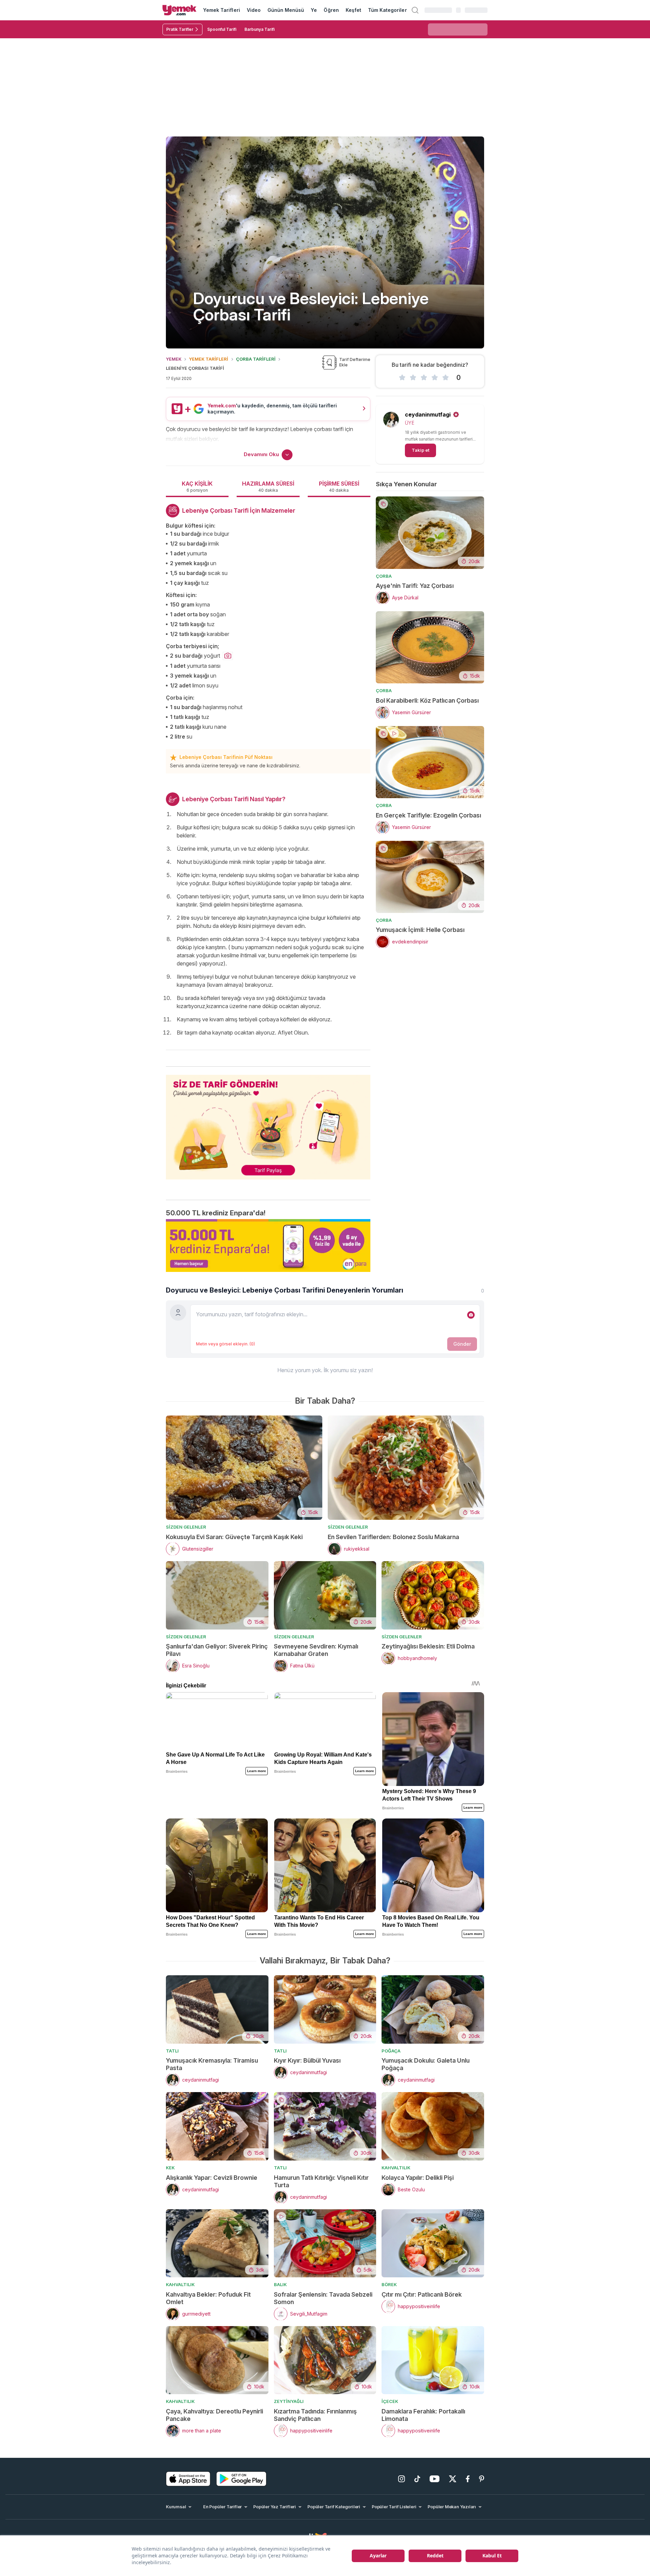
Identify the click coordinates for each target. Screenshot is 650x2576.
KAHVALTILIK (396, 2168)
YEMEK (174, 359)
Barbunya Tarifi (259, 29)
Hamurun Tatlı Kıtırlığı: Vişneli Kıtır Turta (321, 2181)
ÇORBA (384, 576)
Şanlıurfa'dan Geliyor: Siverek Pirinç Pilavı (217, 1650)
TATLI (172, 2051)
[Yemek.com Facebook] (468, 2479)
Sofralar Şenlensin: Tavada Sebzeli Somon (323, 2298)
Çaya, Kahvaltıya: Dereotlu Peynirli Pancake (214, 2415)
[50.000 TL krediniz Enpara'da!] (268, 1246)
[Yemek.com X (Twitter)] (453, 2479)
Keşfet (353, 10)
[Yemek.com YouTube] (435, 2479)
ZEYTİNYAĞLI (289, 2401)
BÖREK (389, 2284)
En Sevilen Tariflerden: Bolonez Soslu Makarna (393, 1537)
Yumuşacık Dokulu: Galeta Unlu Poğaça (426, 2064)
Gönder (462, 1344)
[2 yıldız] (413, 378)
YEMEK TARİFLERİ (209, 359)
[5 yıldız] (446, 378)
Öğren (331, 10)
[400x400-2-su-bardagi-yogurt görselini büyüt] (228, 656)
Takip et (420, 450)
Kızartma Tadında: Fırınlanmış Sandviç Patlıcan (315, 2415)
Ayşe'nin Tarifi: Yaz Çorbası (415, 586)
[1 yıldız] (402, 378)
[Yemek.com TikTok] (417, 2479)
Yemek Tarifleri (222, 10)
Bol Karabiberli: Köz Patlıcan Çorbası (427, 700)
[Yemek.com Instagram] (402, 2479)
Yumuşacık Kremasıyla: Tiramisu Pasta (212, 2064)
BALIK (280, 2284)
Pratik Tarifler (180, 29)
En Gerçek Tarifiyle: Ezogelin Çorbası (428, 815)
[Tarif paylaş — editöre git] (268, 1123)
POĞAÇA (391, 2051)
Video (254, 10)
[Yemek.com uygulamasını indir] (188, 2479)
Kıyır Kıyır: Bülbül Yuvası (307, 2060)
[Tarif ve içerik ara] (415, 10)
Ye (314, 10)
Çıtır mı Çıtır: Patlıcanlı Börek (422, 2294)
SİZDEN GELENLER (186, 1527)
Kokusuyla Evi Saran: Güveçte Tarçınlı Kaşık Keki (234, 1537)
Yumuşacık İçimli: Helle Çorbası (420, 930)
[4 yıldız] (435, 378)
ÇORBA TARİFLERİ (256, 359)
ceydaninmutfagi (428, 414)
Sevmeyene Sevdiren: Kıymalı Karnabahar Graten (316, 1650)
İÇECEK (390, 2401)
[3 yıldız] (424, 378)
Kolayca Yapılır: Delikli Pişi (418, 2178)
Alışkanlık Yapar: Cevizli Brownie (212, 2178)
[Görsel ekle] (471, 1315)
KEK (170, 2168)
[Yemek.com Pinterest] (482, 2479)
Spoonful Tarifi (222, 29)
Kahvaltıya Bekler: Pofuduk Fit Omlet (208, 2298)
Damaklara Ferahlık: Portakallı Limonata (423, 2415)
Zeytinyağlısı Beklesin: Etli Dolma (428, 1646)
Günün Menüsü (286, 10)
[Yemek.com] (179, 10)
